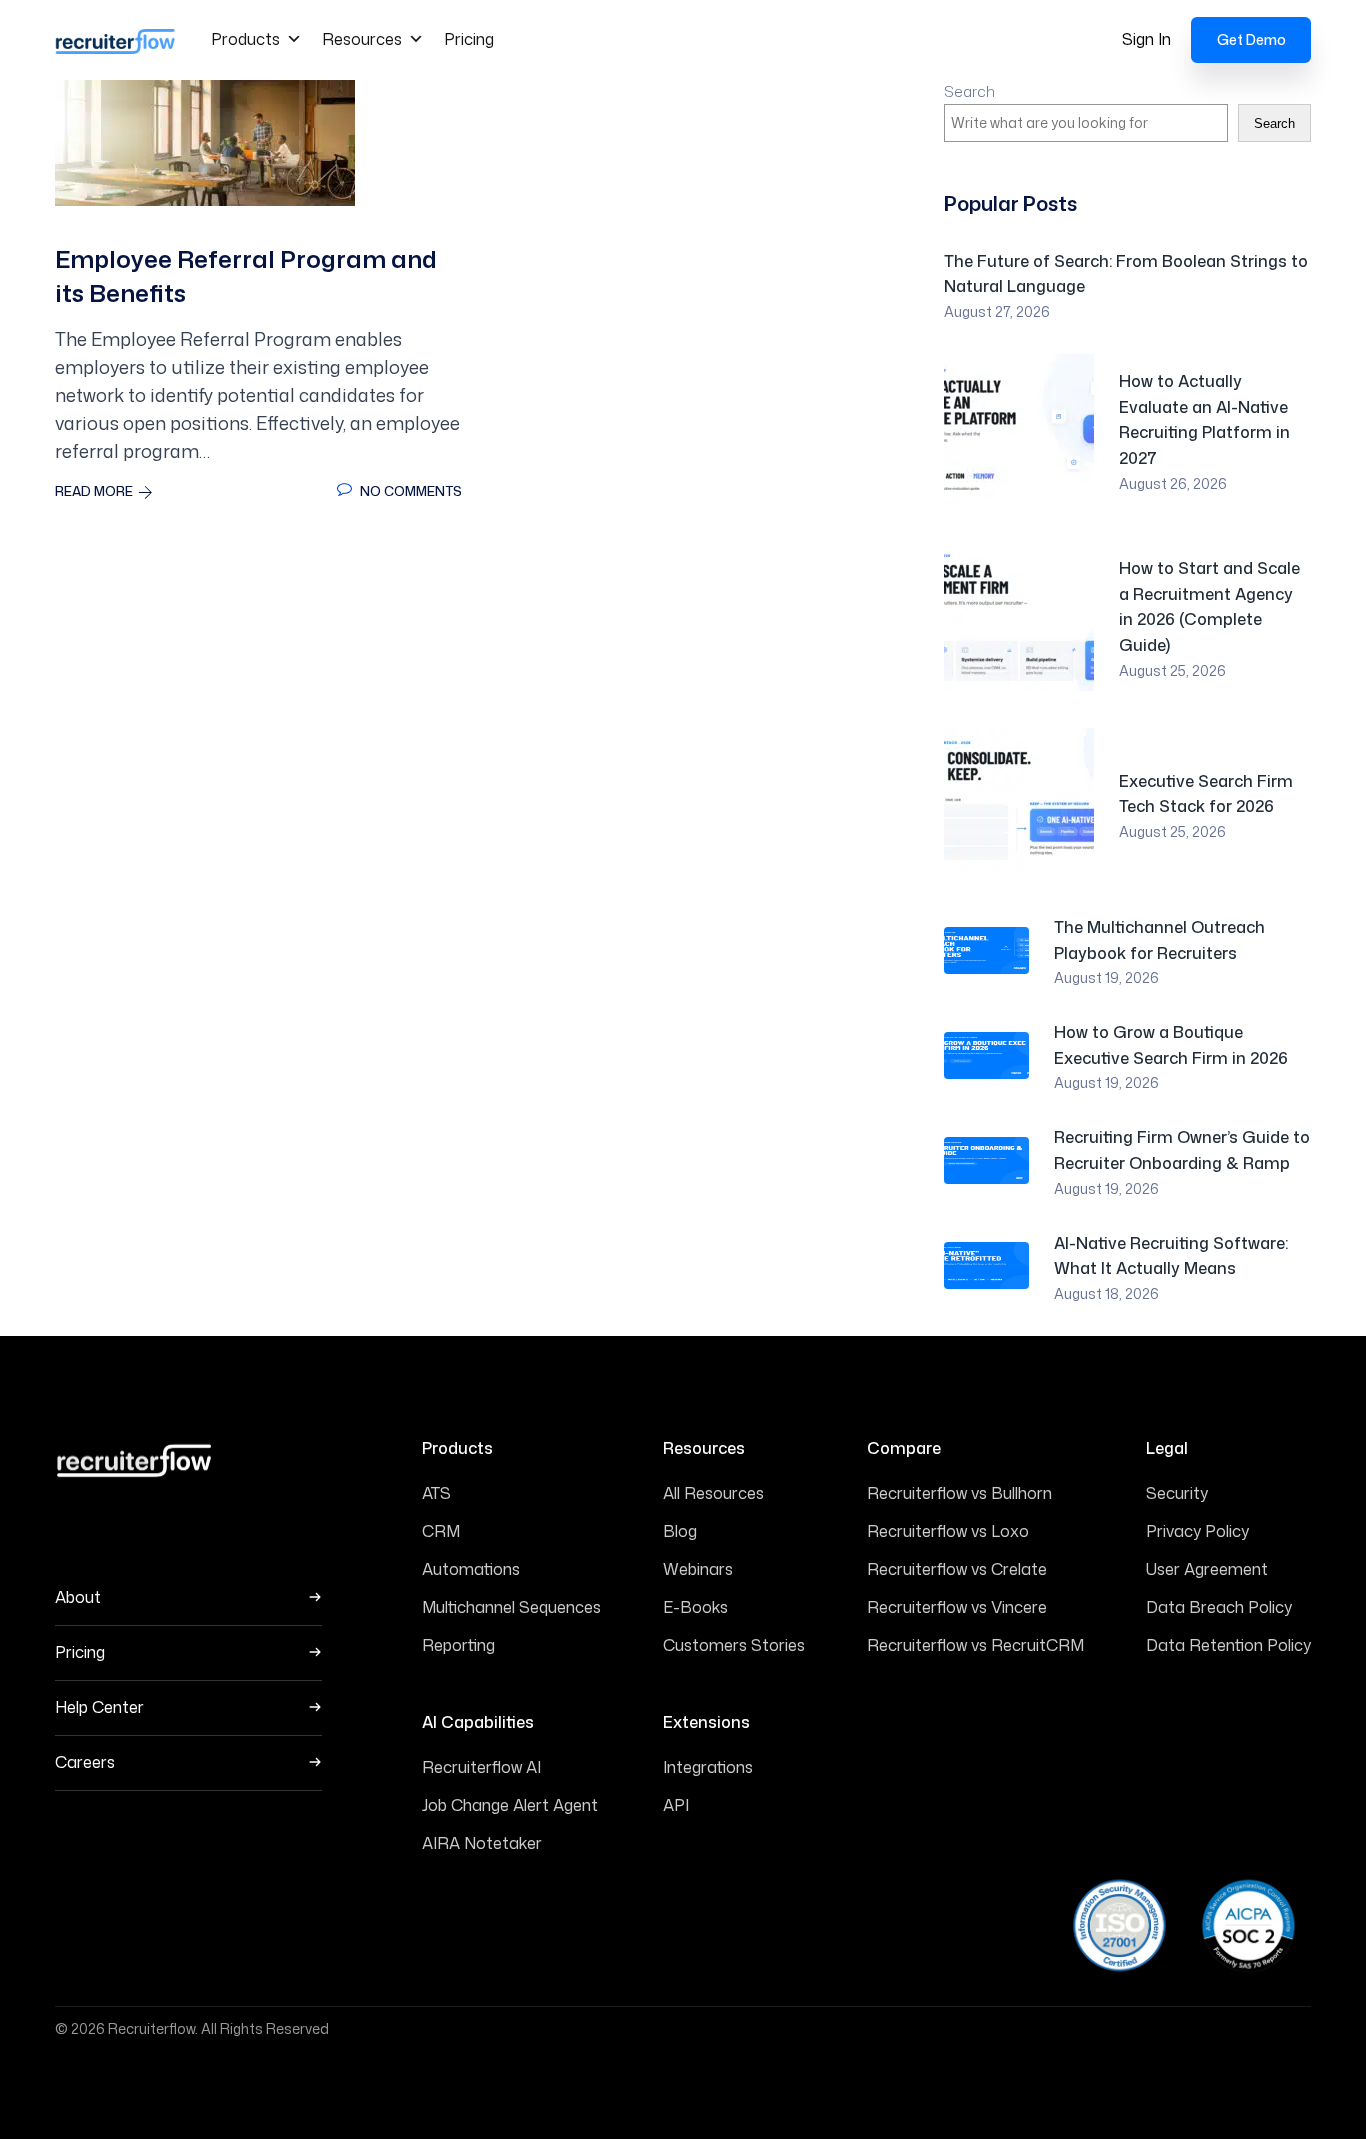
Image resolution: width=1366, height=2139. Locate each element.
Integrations (708, 1767)
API (676, 1805)
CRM (441, 1531)
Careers (85, 1762)
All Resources (713, 1493)
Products (245, 39)
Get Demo (1251, 39)
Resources (362, 39)
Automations (471, 1569)
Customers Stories (734, 1645)
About (78, 1597)
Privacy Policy (1197, 1531)
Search (969, 91)
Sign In (1146, 39)
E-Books (695, 1607)
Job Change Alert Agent (510, 1805)
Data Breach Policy (1219, 1607)
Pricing (469, 39)
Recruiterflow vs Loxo (948, 1531)
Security (1177, 1493)
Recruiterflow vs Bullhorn (959, 1493)
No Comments (409, 491)
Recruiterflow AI (481, 1767)
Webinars (698, 1569)
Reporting (458, 1645)
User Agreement (1207, 1569)
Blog (680, 1531)
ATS (436, 1493)
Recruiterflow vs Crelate (957, 1569)
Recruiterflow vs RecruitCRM (975, 1645)
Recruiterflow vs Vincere (957, 1607)
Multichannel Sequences (511, 1607)
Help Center (99, 1707)
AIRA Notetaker (482, 1843)
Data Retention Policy (1228, 1645)
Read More (94, 491)
